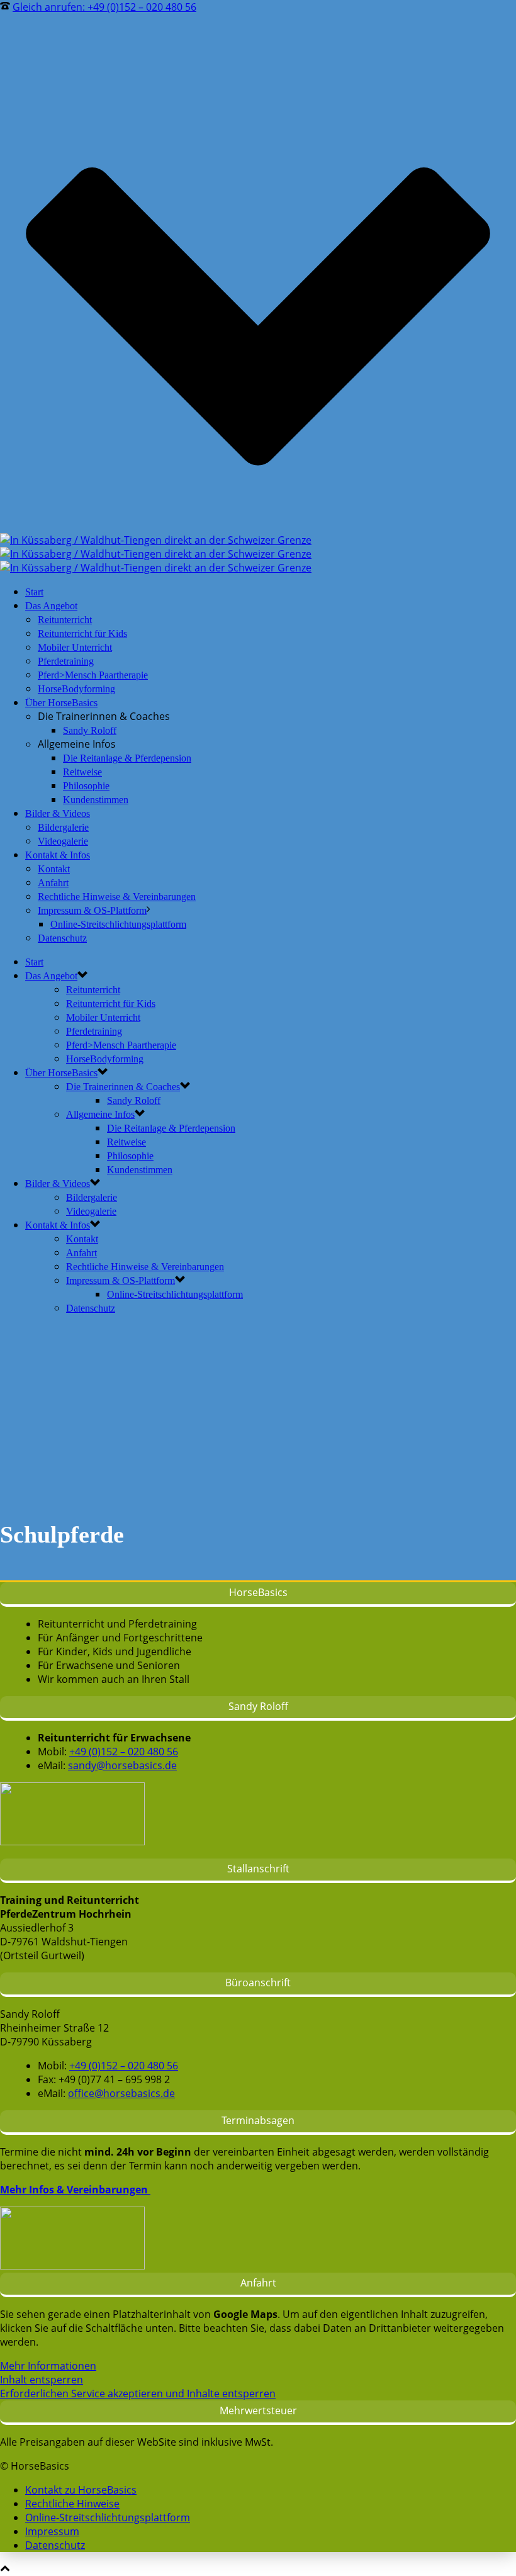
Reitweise (82, 772)
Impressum (52, 2531)
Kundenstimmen (96, 800)
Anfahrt (53, 883)
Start (34, 592)
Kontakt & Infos (58, 855)
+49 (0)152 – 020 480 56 (124, 1752)
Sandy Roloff (90, 730)
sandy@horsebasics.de (122, 1765)
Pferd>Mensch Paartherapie (93, 675)
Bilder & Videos (58, 813)
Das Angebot (51, 606)
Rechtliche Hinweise (72, 2504)
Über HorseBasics (61, 703)
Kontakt (54, 869)
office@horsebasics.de (121, 2093)
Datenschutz (62, 938)
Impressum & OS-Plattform (92, 910)
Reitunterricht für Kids (82, 633)
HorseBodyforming (76, 689)
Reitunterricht (65, 620)
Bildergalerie (63, 827)
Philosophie (86, 786)
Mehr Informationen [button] (48, 2366)
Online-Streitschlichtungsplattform (118, 924)
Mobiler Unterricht (75, 647)
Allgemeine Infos (100, 1114)
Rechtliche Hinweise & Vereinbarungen (117, 897)
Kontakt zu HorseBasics (81, 2490)
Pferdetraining (66, 661)
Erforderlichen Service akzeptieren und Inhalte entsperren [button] (138, 2393)
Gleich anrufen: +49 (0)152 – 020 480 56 (104, 7)
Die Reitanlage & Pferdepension (127, 758)
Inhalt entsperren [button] (42, 2380)
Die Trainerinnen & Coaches (123, 1087)
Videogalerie (63, 841)
